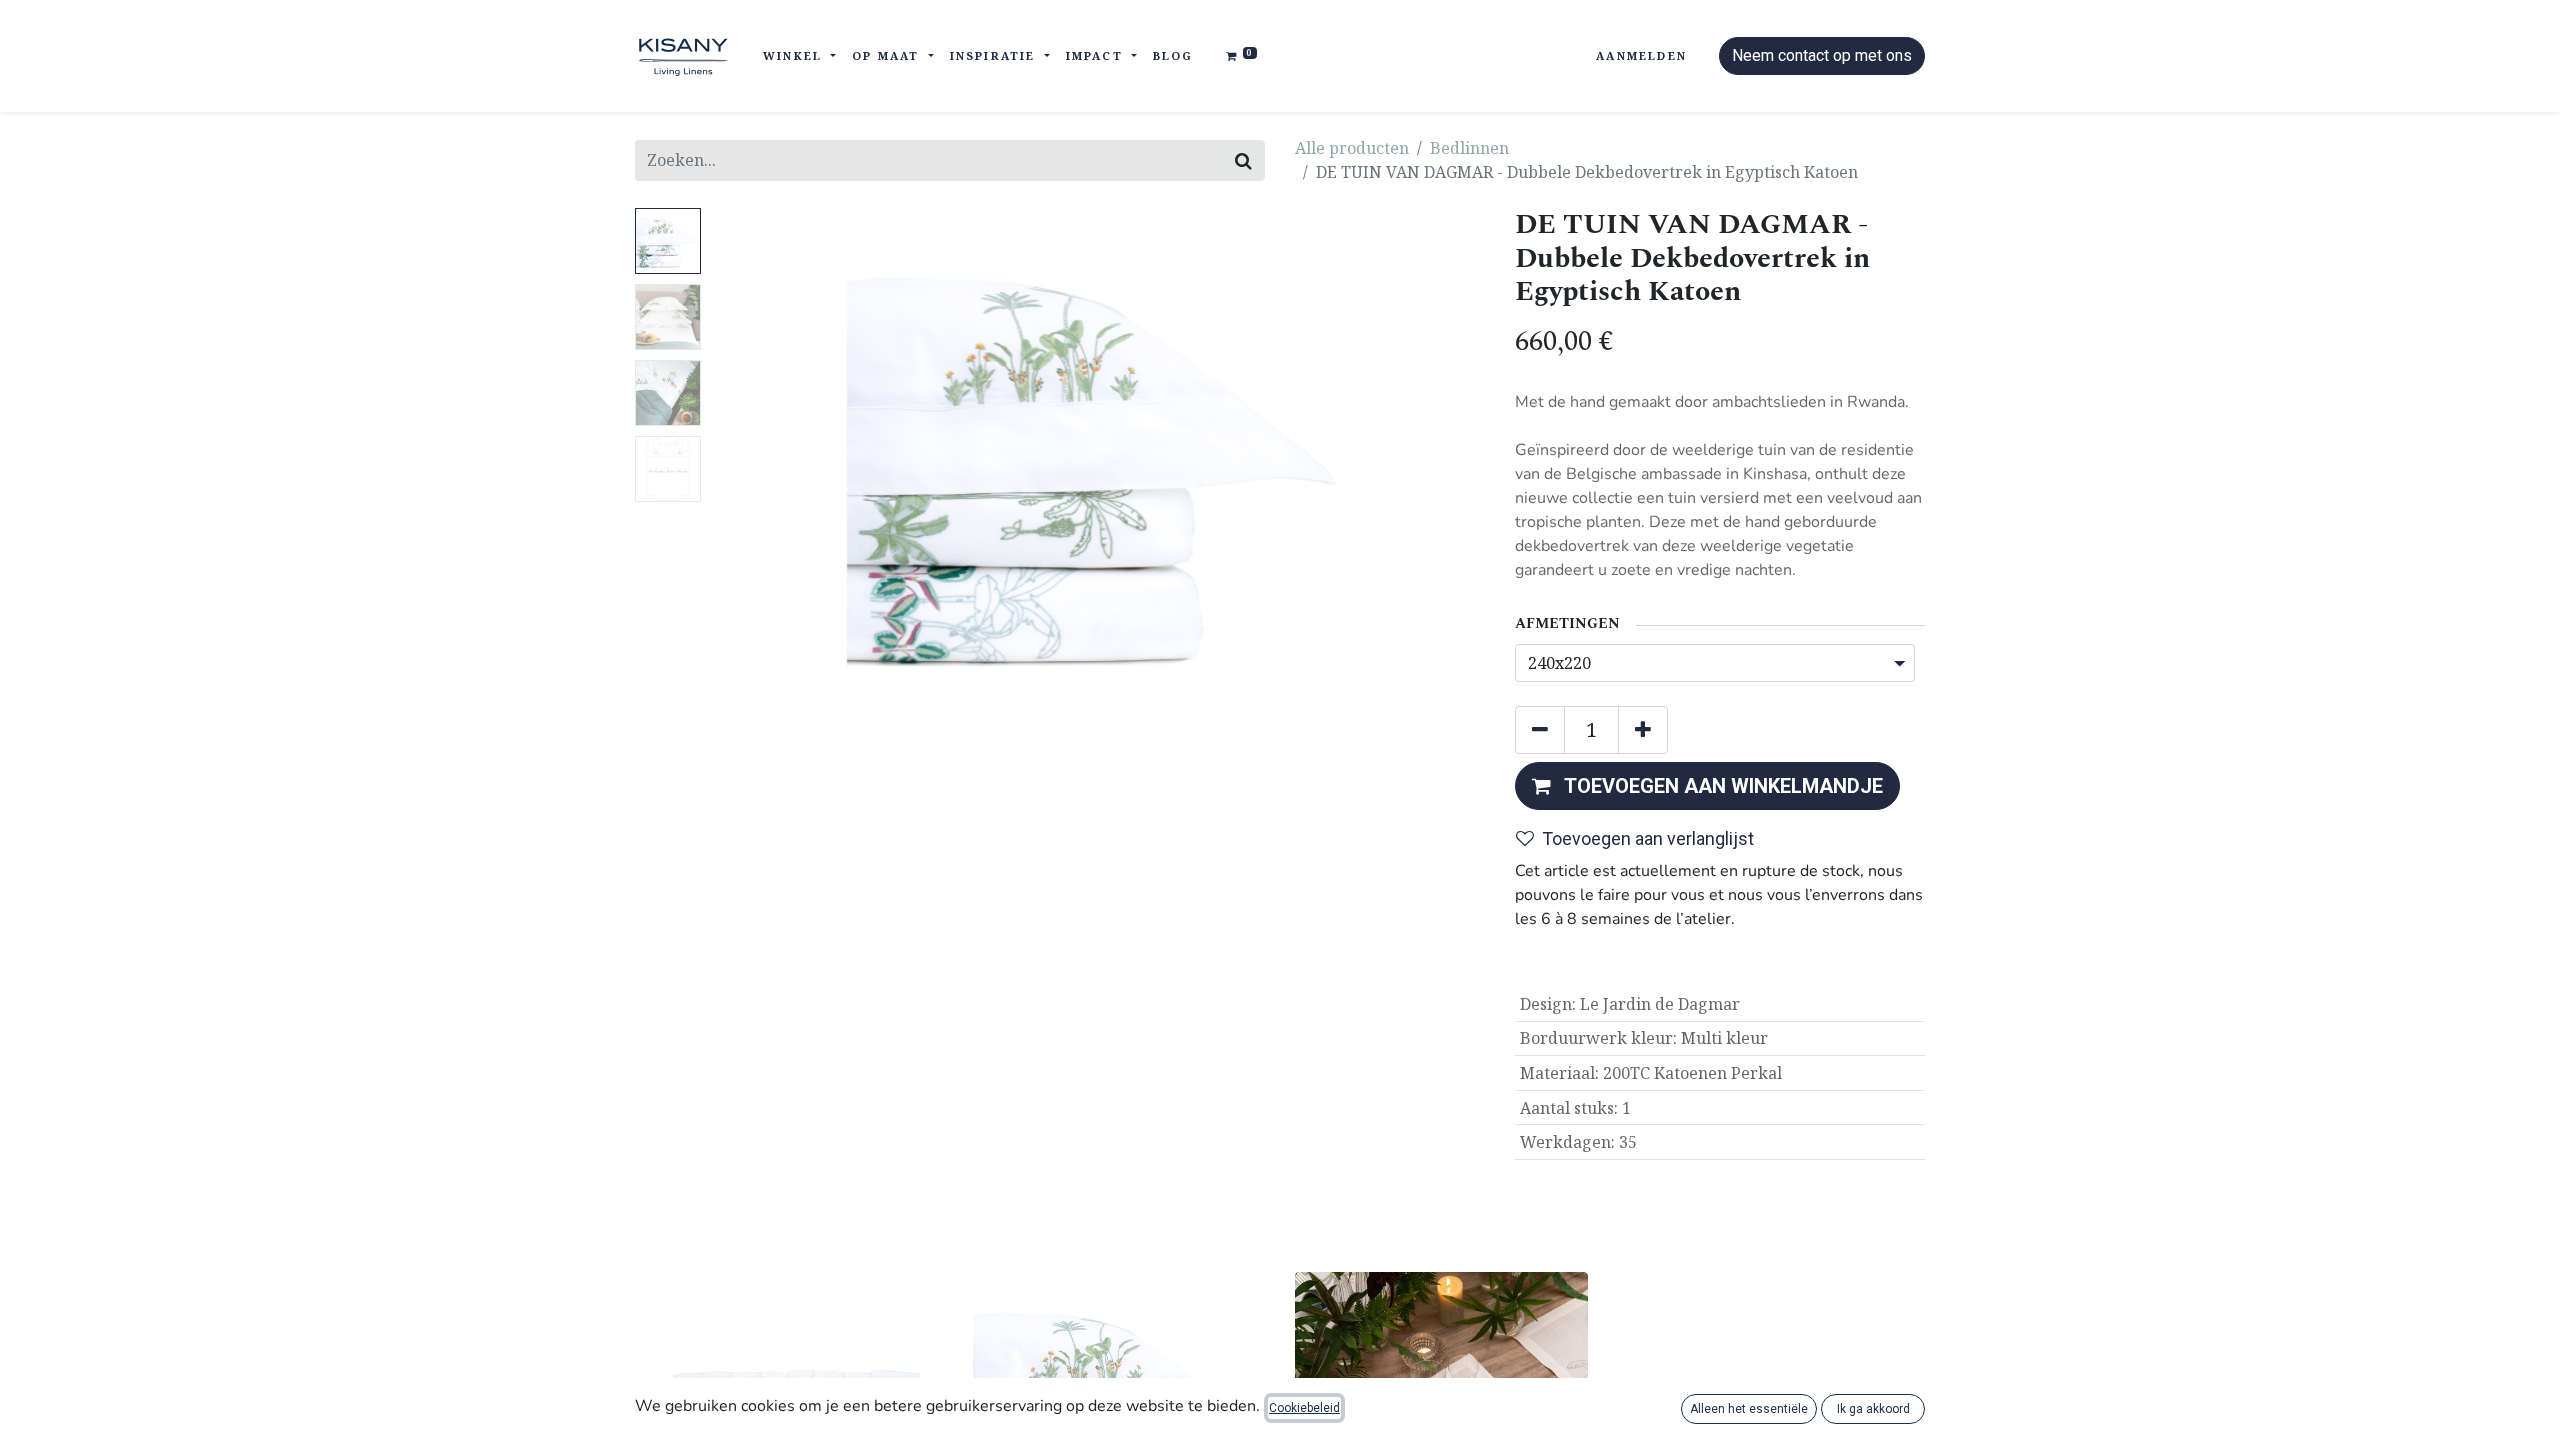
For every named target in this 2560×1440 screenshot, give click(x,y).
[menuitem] (1173, 56)
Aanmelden (1641, 55)
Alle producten (1352, 148)
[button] (767, 458)
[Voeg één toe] (1643, 730)
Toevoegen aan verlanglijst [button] (1648, 838)
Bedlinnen (1469, 148)
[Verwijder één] (1540, 730)
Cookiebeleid (1304, 1408)
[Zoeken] (1243, 160)
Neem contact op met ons (1822, 55)
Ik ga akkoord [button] (1873, 1409)
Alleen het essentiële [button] (1749, 1409)
